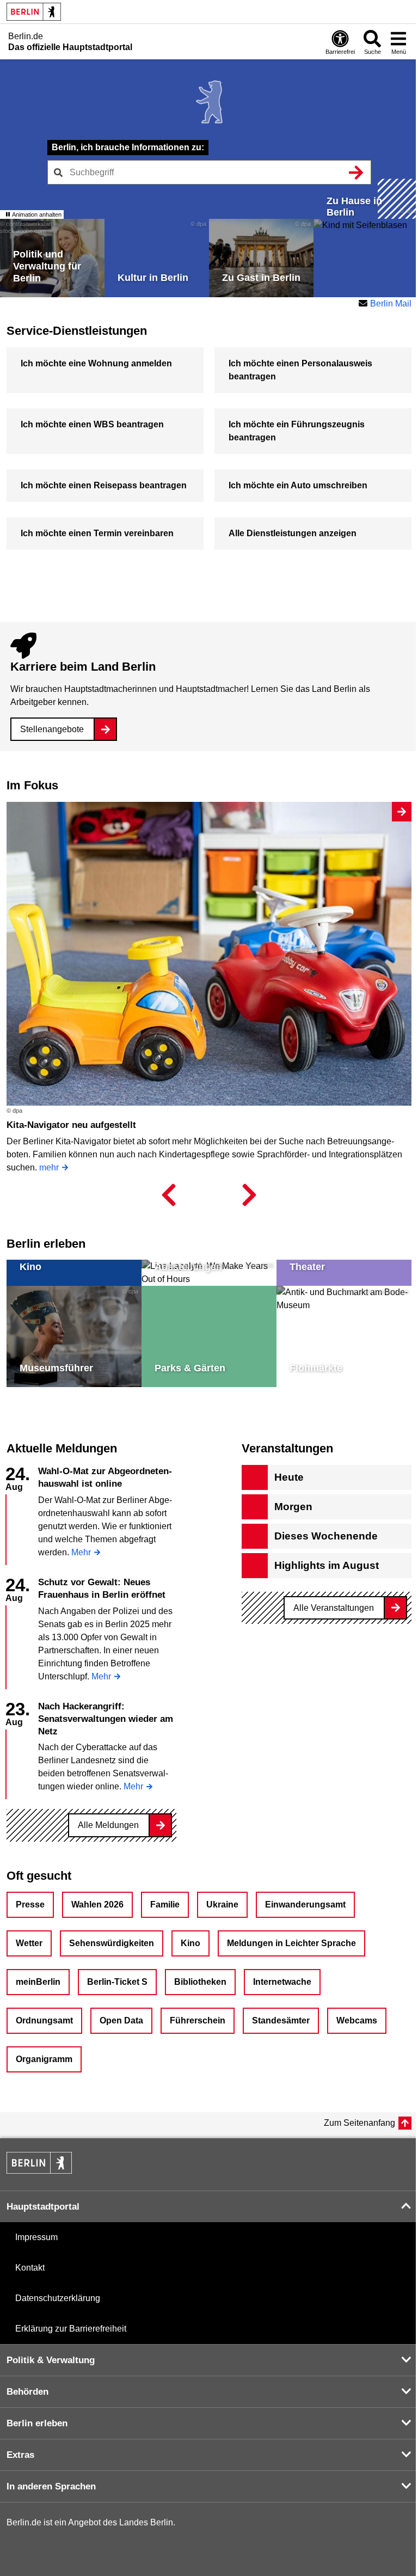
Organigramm (44, 2059)
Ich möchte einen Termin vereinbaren (97, 533)
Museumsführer (56, 1368)
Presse (30, 1905)
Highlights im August (327, 1565)
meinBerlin (38, 1982)
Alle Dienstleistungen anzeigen (293, 533)
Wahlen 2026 (97, 1905)
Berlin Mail (391, 303)
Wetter (29, 1943)
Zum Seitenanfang (359, 2123)
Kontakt (30, 2268)
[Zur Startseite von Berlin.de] (39, 2171)
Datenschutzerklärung (58, 2298)
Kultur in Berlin (153, 278)
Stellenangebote (52, 729)
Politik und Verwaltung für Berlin (47, 266)
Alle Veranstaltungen (334, 1608)
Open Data (121, 2020)
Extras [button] (20, 2455)
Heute (289, 1477)
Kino (30, 1267)
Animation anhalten (36, 214)
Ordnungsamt (44, 2020)
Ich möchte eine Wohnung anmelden (96, 363)
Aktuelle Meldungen (62, 1448)
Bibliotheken (200, 1982)
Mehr (81, 1553)
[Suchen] (356, 172)
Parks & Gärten (190, 1368)
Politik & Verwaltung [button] (51, 2360)
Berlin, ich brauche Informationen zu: (128, 147)
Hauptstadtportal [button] (43, 2207)
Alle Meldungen (108, 1825)
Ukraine (222, 1905)
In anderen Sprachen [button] (51, 2486)
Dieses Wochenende (326, 1536)
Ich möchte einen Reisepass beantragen (104, 485)
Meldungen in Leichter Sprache (291, 1943)
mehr (49, 1167)
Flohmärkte (316, 1368)
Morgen (293, 1507)
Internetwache (282, 1982)
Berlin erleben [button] (37, 2423)
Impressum (36, 2237)
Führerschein (198, 2020)
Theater (307, 1267)
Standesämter (281, 2020)
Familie (165, 1905)
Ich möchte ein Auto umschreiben (298, 485)
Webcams (357, 2020)
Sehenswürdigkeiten (112, 1943)
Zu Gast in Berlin (261, 278)
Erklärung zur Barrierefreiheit (71, 2329)
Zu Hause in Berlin (354, 207)
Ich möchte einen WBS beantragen (92, 424)
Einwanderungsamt (305, 1905)
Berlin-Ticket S (117, 1982)
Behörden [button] (27, 2392)
